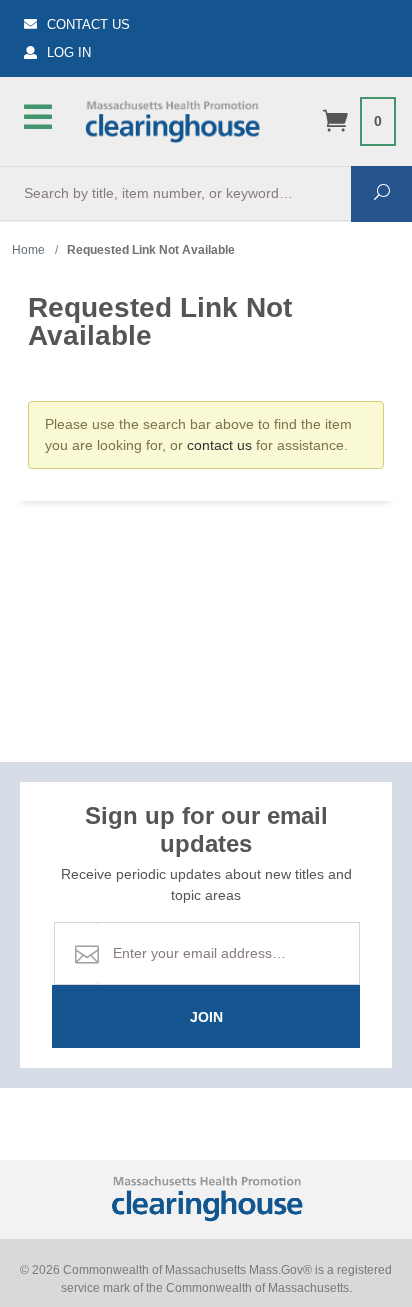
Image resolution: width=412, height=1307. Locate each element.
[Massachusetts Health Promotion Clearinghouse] (172, 119)
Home (28, 250)
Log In (69, 52)
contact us (219, 445)
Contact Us (88, 24)
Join (206, 1017)
